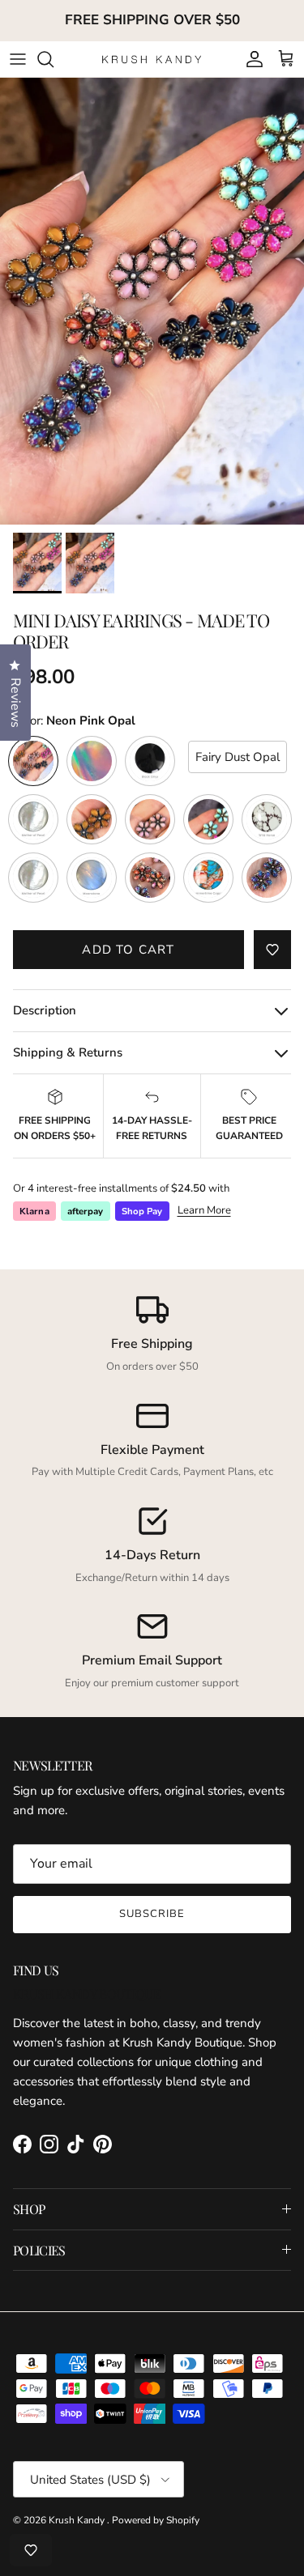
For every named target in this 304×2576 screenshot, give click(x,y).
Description (45, 1010)
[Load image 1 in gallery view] (152, 301)
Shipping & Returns (68, 1052)
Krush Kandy (78, 2520)
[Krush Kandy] (152, 59)
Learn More (204, 1210)
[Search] (54, 59)
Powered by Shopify (156, 2520)
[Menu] (18, 59)
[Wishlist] (31, 2550)
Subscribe (152, 1914)
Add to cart (128, 950)
